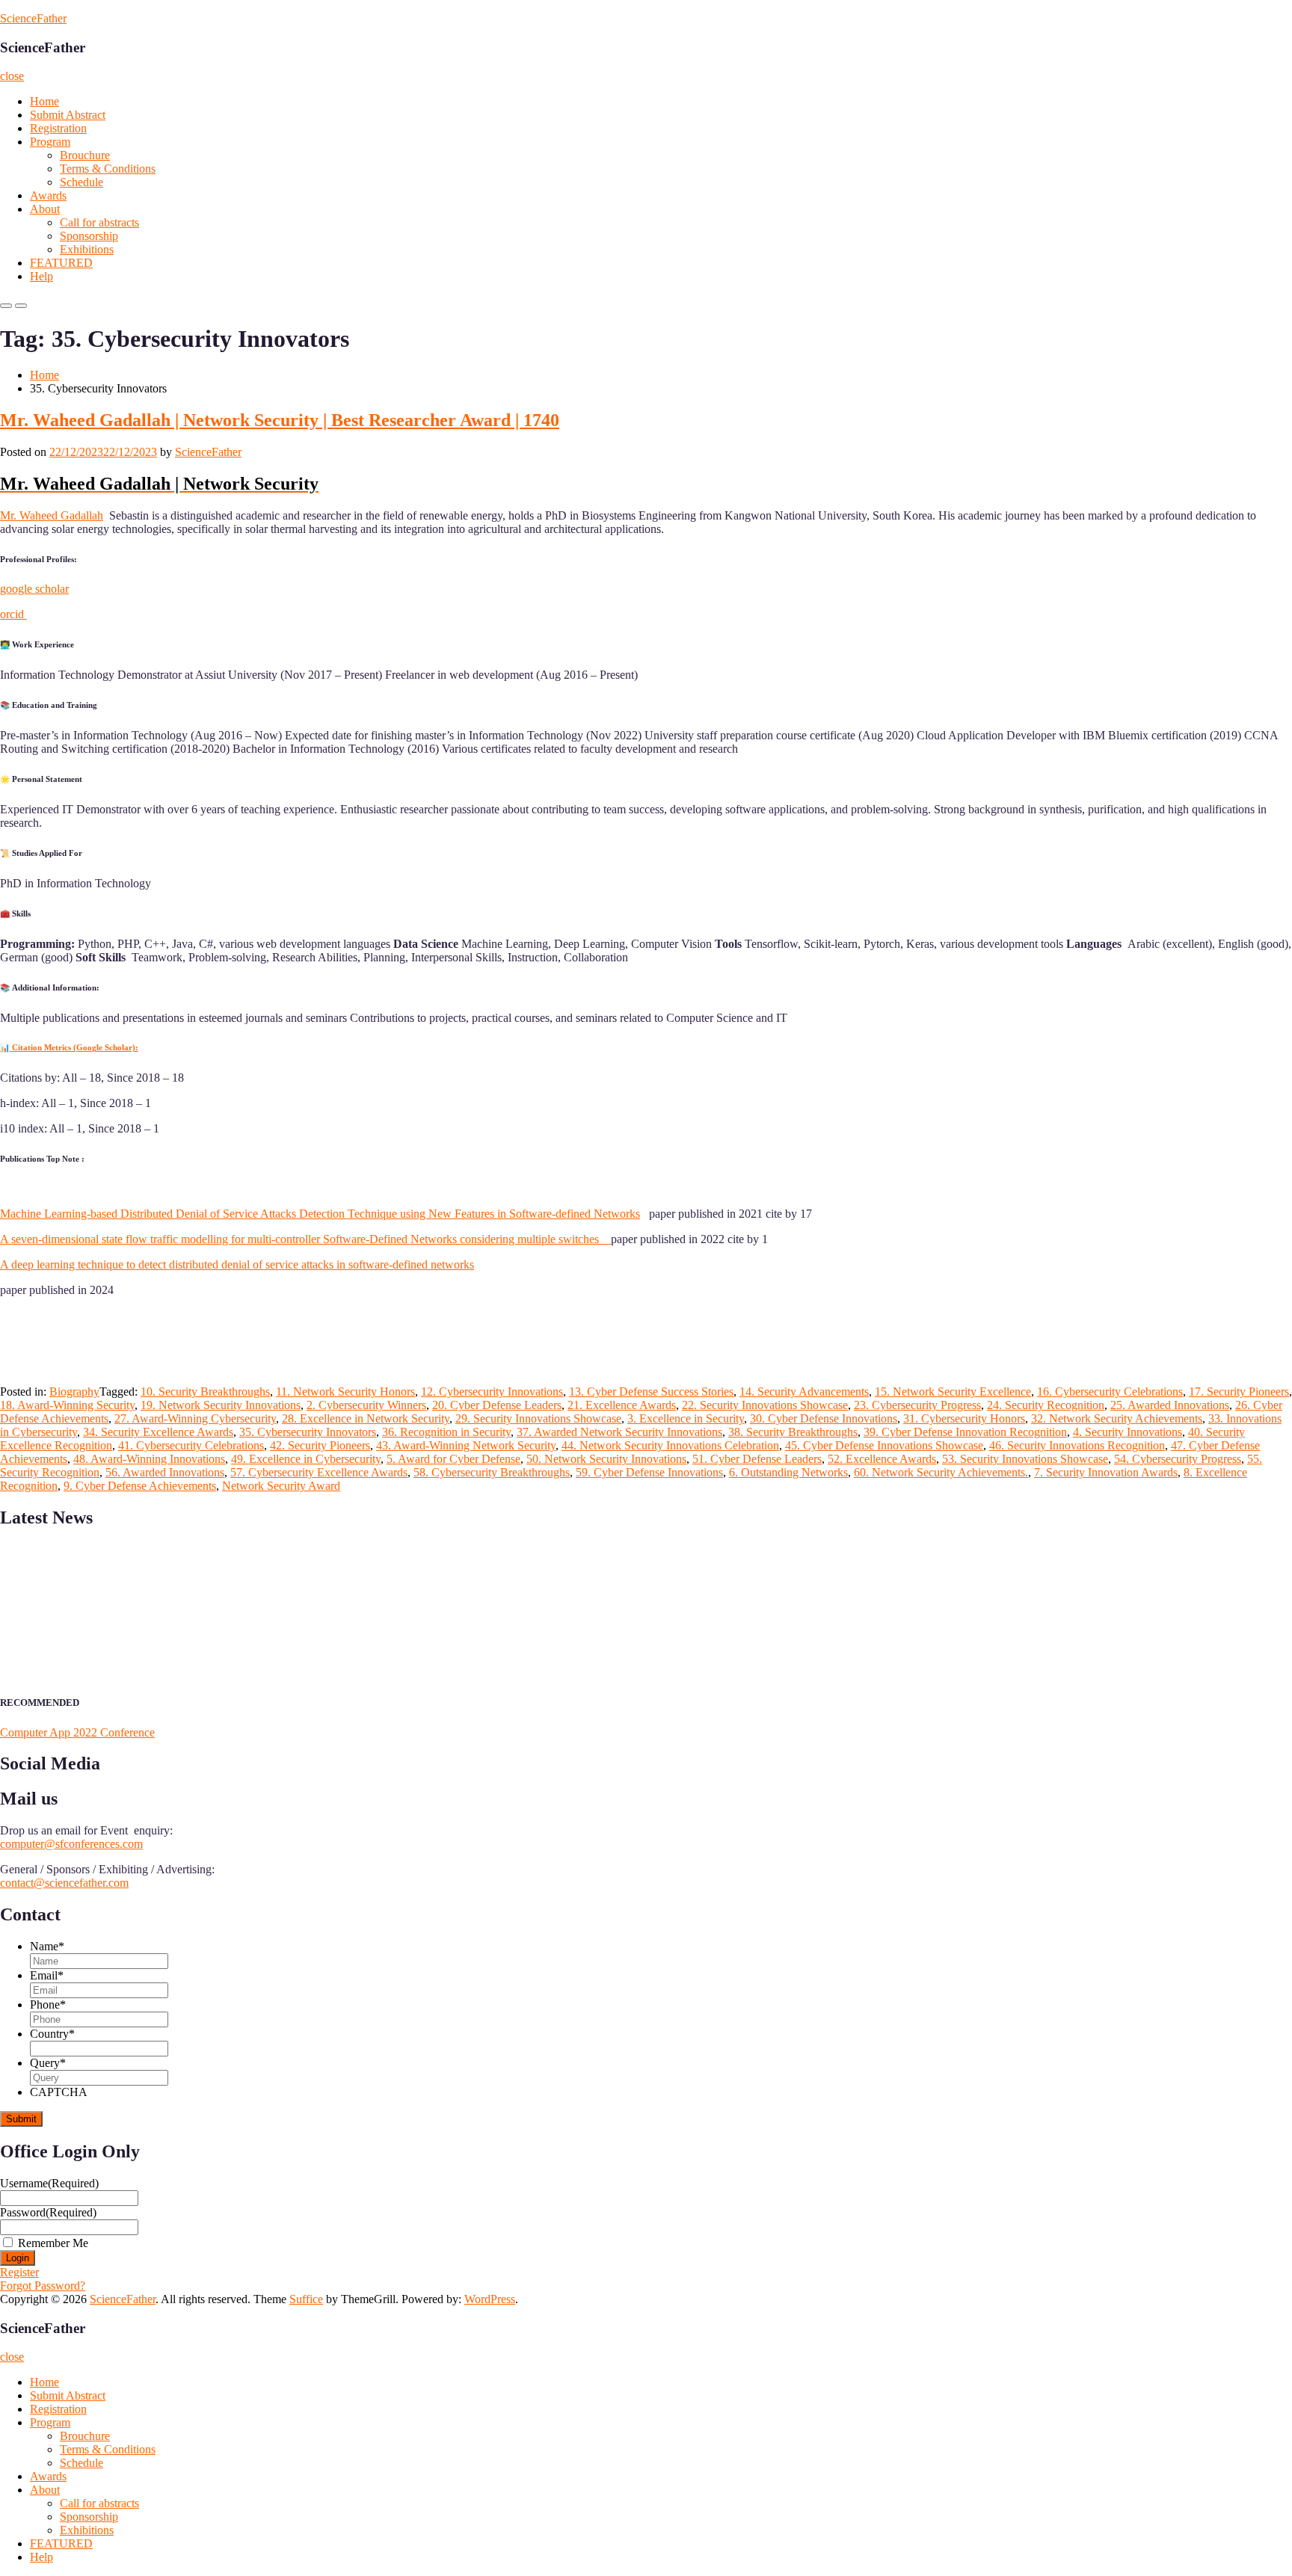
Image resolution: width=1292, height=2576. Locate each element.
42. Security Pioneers (320, 1445)
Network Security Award (281, 1486)
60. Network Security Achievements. (941, 1472)
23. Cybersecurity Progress (917, 1405)
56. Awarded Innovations (165, 1472)
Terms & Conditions (108, 169)
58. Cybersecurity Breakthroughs (492, 1472)
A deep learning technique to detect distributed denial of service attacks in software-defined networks (237, 1264)
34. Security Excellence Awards (158, 1432)
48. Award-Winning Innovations (149, 1459)
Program (50, 142)
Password (48, 2212)
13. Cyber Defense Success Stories (651, 1392)
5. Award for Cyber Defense (453, 1459)
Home (44, 101)
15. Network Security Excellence (953, 1392)
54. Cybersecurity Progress (1178, 1459)
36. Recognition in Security (446, 1432)
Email (47, 1975)
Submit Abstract (68, 115)
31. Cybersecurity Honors (964, 1418)
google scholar (34, 589)
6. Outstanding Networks (788, 1472)
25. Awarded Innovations (1170, 1405)
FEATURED (61, 263)
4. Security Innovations (1128, 1432)
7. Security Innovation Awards (1106, 1472)
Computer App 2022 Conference (77, 1732)
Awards (48, 195)
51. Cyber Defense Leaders (757, 1459)
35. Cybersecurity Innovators (308, 1432)
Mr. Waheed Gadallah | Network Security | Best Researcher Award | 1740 (280, 420)
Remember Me (53, 2243)
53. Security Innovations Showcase (1025, 1459)
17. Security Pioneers (1239, 1392)
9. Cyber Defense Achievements (140, 1486)
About (45, 209)
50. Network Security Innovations (606, 1459)
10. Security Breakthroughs (205, 1392)
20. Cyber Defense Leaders (497, 1405)
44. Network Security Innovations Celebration (670, 1445)
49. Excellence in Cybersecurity (306, 1459)
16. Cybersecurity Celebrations (1110, 1392)
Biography (74, 1392)
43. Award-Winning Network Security (466, 1445)
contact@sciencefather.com (64, 1883)
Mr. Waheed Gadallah (52, 515)
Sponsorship (89, 236)
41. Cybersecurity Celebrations (191, 1445)
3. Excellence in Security (686, 1418)
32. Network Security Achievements (1117, 1418)
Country (52, 2034)
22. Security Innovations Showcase (765, 1405)
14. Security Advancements (804, 1392)
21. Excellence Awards (622, 1405)
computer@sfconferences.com (71, 1844)
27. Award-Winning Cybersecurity (195, 1418)
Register (19, 2272)
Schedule (81, 182)
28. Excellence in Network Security (366, 1418)
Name (47, 1946)
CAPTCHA (59, 2092)
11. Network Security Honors (345, 1392)
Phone (48, 2005)
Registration (58, 128)
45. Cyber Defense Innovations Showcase (884, 1445)
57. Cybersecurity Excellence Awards (319, 1472)
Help (41, 276)
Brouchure (85, 155)
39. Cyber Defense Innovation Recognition (965, 1432)
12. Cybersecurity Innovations (492, 1392)
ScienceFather (33, 18)
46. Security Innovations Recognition (1077, 1445)
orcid (13, 614)
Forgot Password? (43, 2286)
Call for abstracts (99, 222)
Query (48, 2063)
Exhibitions (87, 249)
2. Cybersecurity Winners (366, 1405)
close (12, 76)
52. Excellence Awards (882, 1459)
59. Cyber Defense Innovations (649, 1472)
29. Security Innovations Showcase (538, 1418)
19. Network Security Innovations (221, 1405)
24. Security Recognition (1046, 1405)
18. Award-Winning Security (67, 1405)
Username (49, 2183)
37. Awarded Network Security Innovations (619, 1432)
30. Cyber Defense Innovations (824, 1418)
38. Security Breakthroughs (793, 1432)
